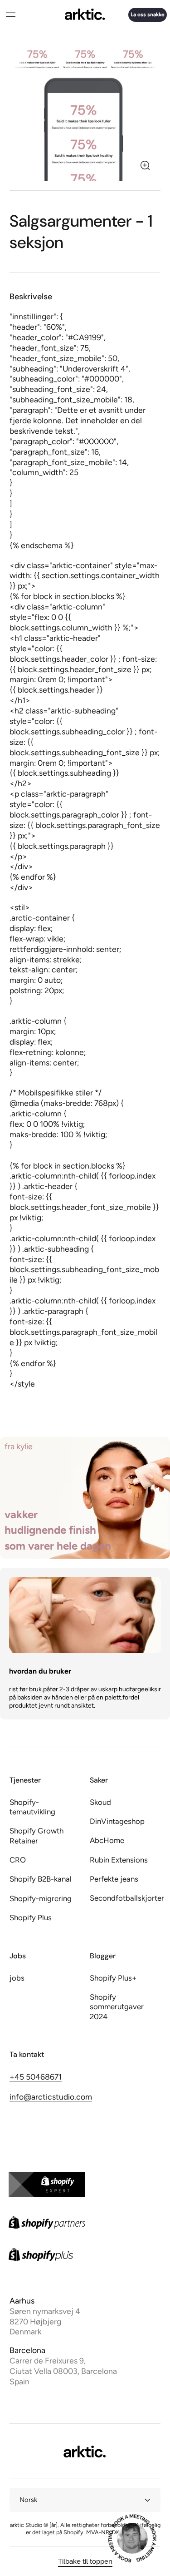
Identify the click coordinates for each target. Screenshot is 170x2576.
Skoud (100, 1802)
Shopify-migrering (41, 1898)
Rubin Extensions (119, 1860)
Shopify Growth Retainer (36, 1835)
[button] (10, 15)
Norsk (28, 2500)
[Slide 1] (85, 191)
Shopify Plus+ (113, 1978)
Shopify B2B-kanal (41, 1879)
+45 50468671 (36, 2077)
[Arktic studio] (85, 15)
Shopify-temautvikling (32, 1807)
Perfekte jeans (114, 1879)
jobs (17, 1978)
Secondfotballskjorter (125, 1898)
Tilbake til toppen (85, 2561)
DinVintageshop (117, 1821)
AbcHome (107, 1840)
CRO (18, 1860)
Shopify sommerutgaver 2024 (117, 2007)
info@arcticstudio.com (51, 2097)
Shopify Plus (31, 1917)
